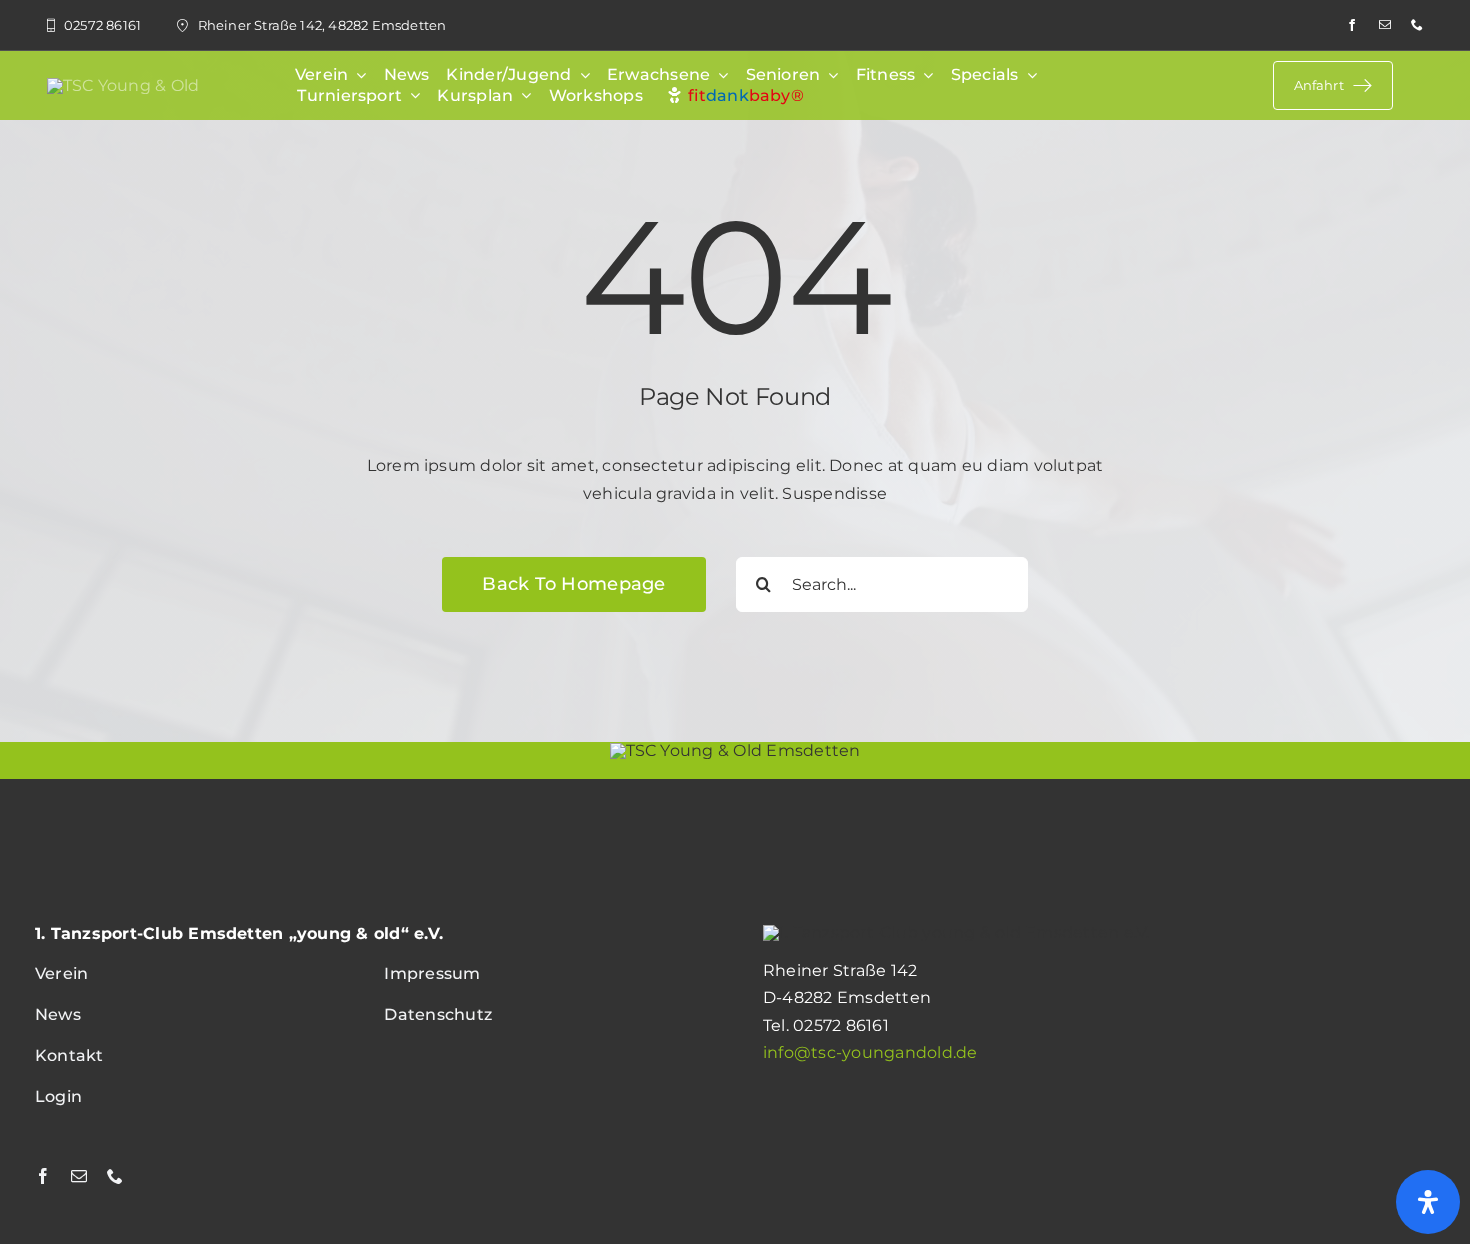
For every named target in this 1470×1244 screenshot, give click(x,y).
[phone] (1417, 25)
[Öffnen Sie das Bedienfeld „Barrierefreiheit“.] (1428, 1202)
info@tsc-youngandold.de (870, 1052)
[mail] (1385, 25)
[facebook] (1352, 25)
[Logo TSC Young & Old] (123, 85)
